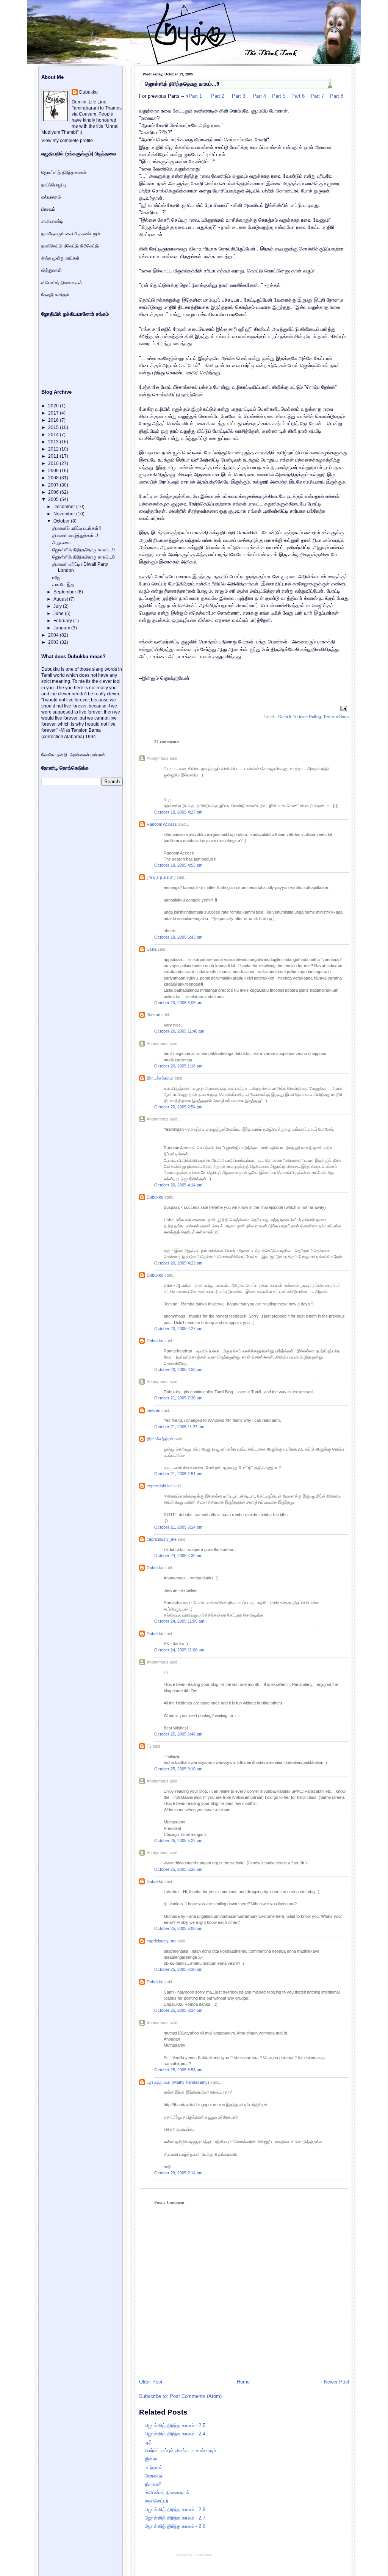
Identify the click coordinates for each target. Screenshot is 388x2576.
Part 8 (336, 96)
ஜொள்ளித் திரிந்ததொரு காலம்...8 (84, 557)
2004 (54, 635)
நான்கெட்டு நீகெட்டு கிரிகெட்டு (70, 246)
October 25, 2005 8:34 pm (178, 2010)
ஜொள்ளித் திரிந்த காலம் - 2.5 (175, 2425)
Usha (152, 949)
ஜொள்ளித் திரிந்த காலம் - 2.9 (175, 2509)
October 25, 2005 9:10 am (178, 1769)
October (62, 521)
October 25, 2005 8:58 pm (178, 2070)
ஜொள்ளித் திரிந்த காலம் (64, 172)
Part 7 (317, 96)
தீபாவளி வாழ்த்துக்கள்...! (75, 535)
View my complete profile (67, 141)
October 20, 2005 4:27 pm (178, 1329)
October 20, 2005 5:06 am (178, 1003)
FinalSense (203, 2555)
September (65, 592)
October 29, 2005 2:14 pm (178, 2173)
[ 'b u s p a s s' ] (161, 877)
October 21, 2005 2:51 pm (178, 1474)
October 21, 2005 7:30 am (178, 1398)
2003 (54, 642)
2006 (54, 492)
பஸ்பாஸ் (98, 755)
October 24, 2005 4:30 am (178, 1556)
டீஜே (56, 577)
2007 (54, 485)
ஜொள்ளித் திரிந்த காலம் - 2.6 (175, 2526)
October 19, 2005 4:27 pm (178, 812)
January (62, 628)
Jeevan (153, 1015)
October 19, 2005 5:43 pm (178, 937)
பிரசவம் (48, 209)
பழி (148, 2442)
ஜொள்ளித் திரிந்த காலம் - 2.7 (175, 2518)
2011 (54, 456)
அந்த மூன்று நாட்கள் (60, 258)
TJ (149, 1746)
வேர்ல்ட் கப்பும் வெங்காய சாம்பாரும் (180, 2450)
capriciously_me (162, 1539)
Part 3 (238, 96)
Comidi (284, 717)
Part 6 (297, 96)
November (65, 514)
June (59, 613)
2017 (54, 413)
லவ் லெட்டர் (157, 2501)
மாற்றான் (153, 2467)
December (65, 507)
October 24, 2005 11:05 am (179, 1621)
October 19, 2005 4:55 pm (178, 865)
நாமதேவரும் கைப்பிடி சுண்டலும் (71, 234)
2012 (54, 449)
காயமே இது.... (66, 585)
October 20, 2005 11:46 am (179, 1031)
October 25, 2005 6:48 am (178, 1734)
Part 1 (195, 96)
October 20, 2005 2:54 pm (178, 1107)
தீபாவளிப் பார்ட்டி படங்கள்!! (77, 528)
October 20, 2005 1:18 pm (178, 1066)
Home (243, 2382)
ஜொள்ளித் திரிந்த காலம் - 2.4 (175, 2434)
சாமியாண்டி (52, 221)
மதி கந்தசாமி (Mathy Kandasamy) (178, 2082)
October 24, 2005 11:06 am (179, 1650)
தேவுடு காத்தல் (55, 295)
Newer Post (337, 2382)
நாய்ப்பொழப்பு (54, 185)
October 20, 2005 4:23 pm (178, 1263)
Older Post (151, 2382)
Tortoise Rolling (307, 717)
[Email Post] (343, 708)
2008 (54, 478)
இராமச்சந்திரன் (160, 1078)
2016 (54, 420)
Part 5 (278, 96)
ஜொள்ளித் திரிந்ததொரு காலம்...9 (182, 84)
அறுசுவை (61, 543)
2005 (54, 499)
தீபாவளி (153, 2484)
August (61, 599)
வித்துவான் (52, 270)
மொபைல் (154, 2476)
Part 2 (218, 96)
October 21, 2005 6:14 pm (178, 1527)
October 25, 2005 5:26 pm (178, 1869)
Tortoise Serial (336, 717)
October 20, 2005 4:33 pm (178, 1369)
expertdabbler (159, 1486)
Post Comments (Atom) (196, 2396)
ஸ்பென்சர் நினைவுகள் (167, 2492)
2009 (54, 471)
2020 (54, 406)
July (58, 606)
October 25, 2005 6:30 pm (178, 1969)
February (63, 621)
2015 (54, 427)
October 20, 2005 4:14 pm (178, 1185)
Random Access (162, 824)
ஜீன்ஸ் (151, 2459)
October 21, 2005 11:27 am (179, 1427)
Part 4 (259, 96)
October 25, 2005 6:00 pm (178, 1928)
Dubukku (155, 1197)
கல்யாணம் (51, 197)
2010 (54, 463)
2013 (54, 442)
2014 (54, 435)
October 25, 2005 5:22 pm (178, 1840)
